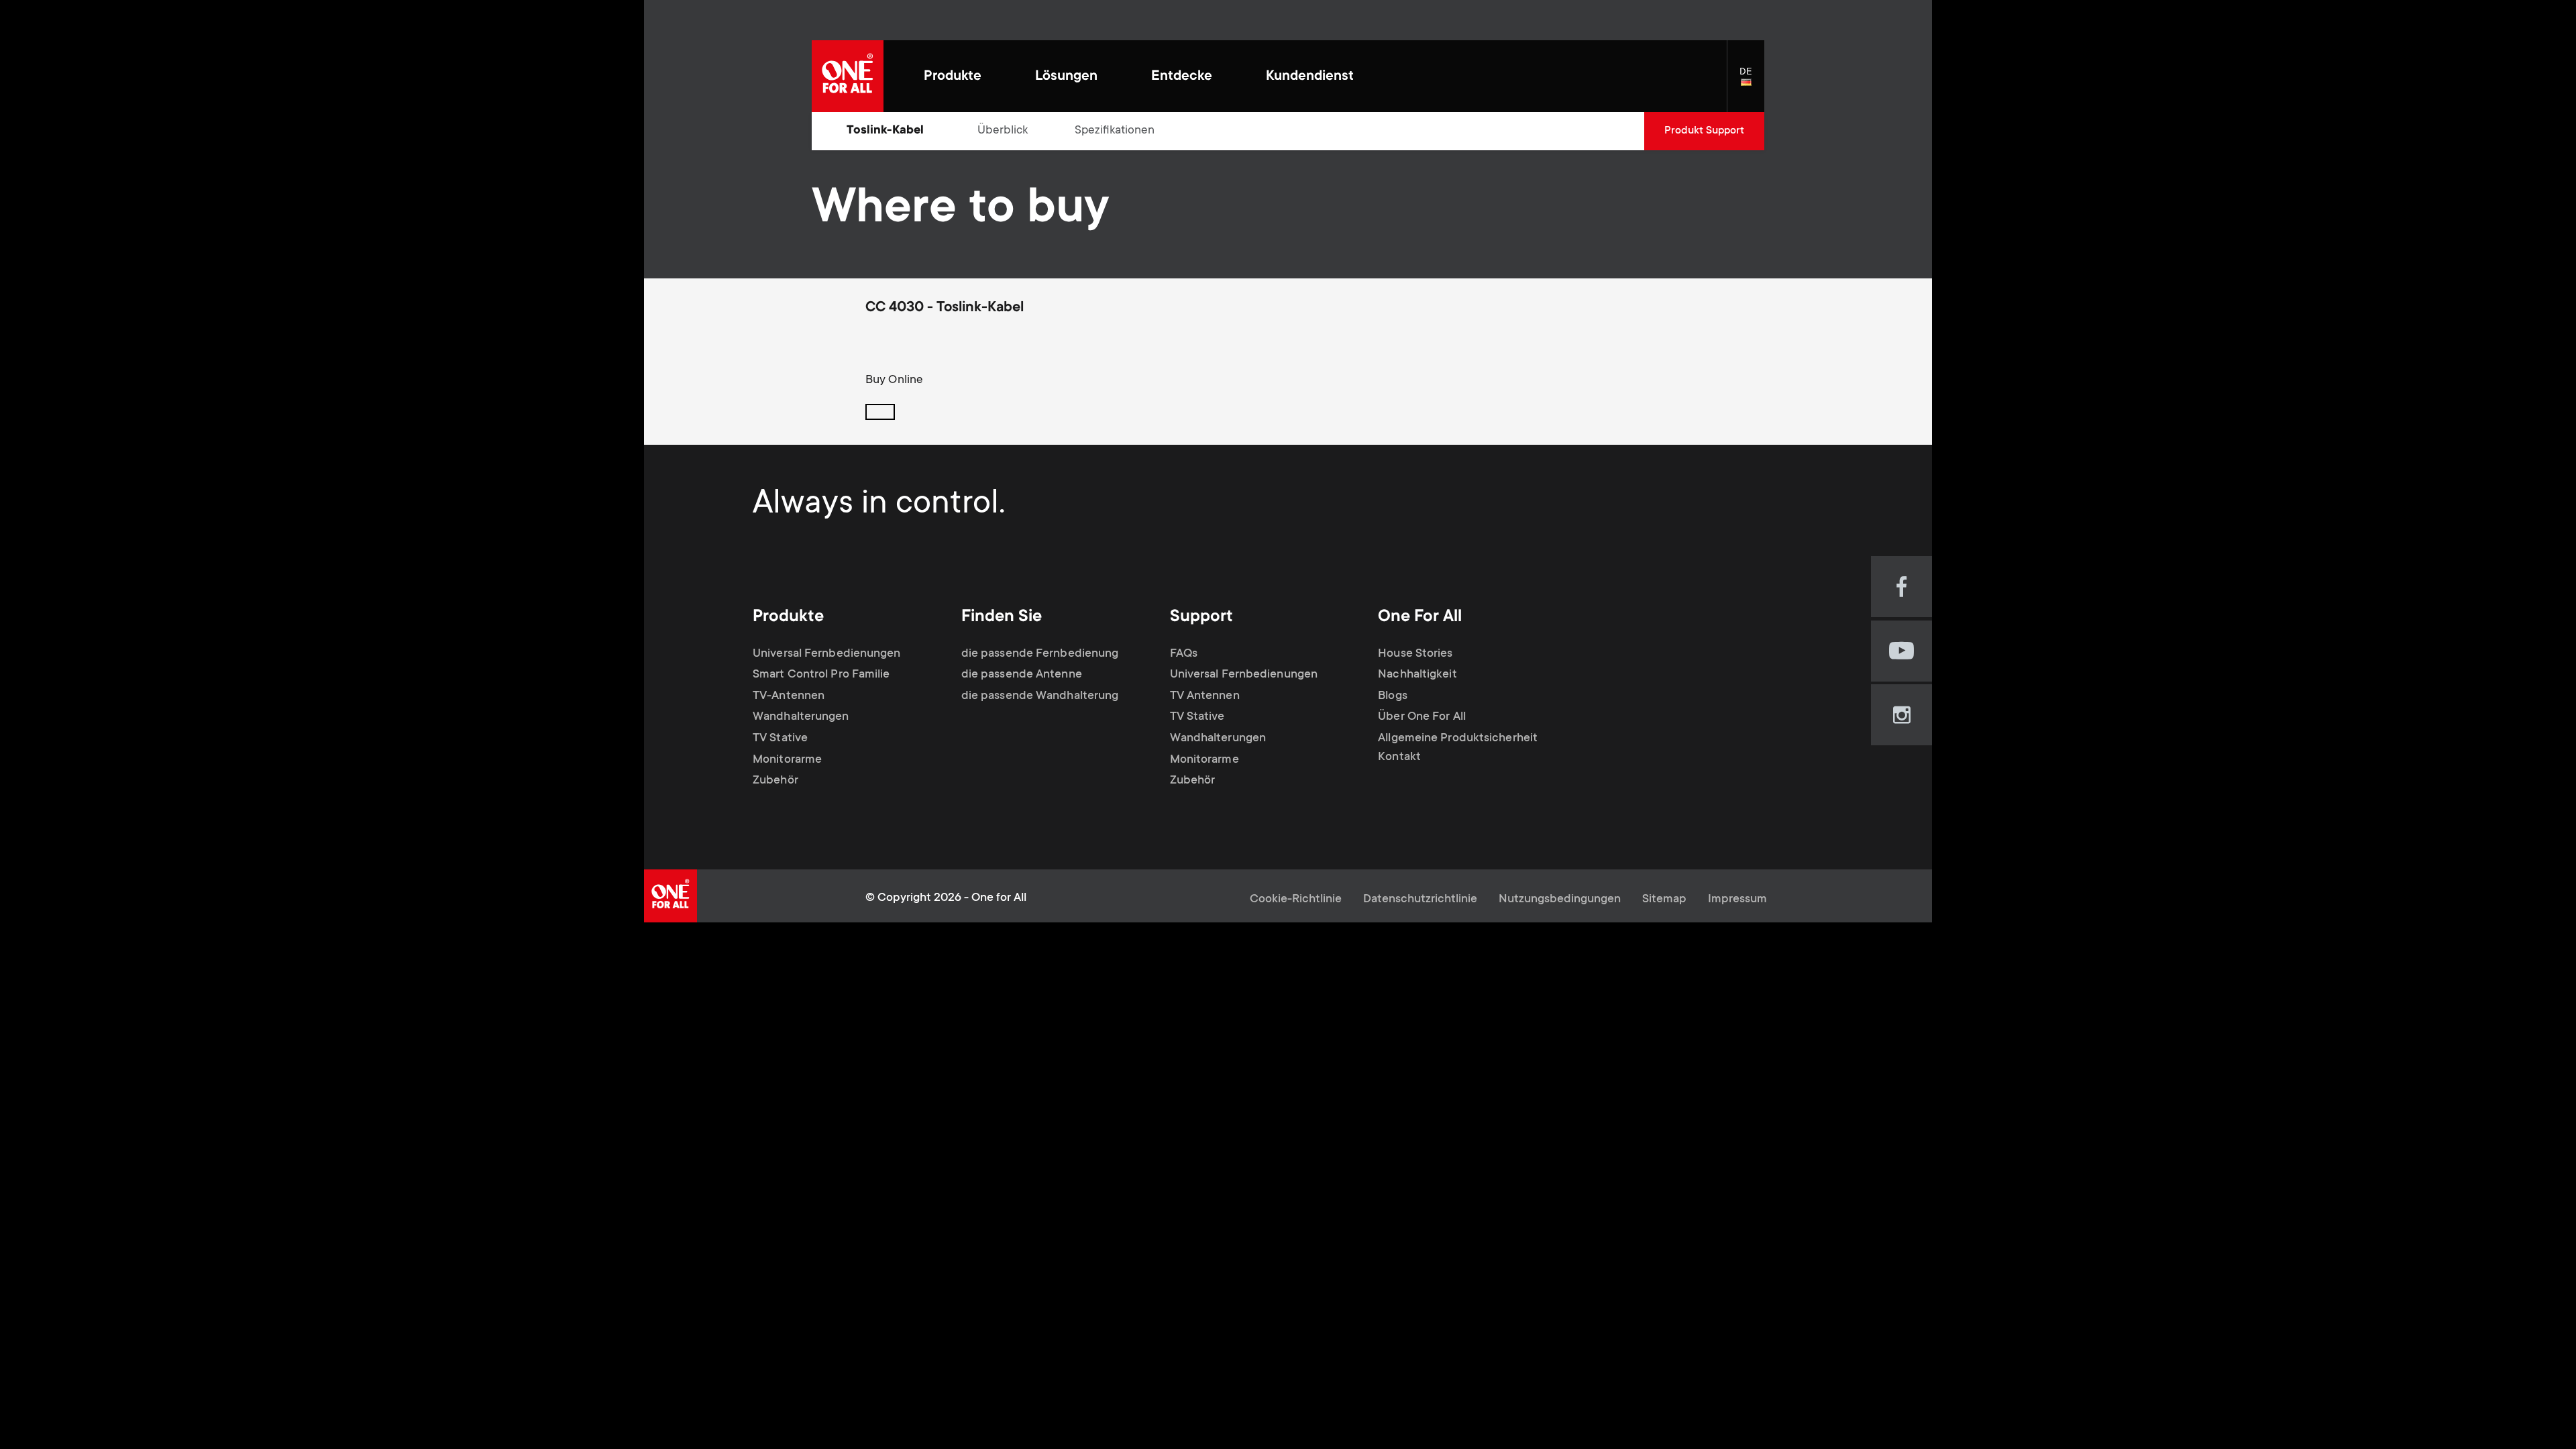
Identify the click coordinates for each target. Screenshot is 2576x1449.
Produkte (953, 77)
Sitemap (1664, 900)
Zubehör (775, 781)
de (1752, 83)
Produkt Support (1704, 131)
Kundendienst (1310, 77)
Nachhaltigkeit (1417, 675)
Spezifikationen (1115, 131)
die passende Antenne (1022, 675)
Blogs (1393, 696)
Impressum (1737, 900)
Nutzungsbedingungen (1560, 900)
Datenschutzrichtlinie (1420, 900)
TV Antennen (1205, 696)
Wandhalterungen (801, 717)
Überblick (1003, 131)
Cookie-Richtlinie (1296, 900)
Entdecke (1182, 77)
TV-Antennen (789, 696)
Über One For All (1422, 717)
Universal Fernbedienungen (827, 654)
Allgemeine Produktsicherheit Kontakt (1458, 748)
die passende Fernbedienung (1040, 654)
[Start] (848, 76)
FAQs (1184, 654)
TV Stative (780, 739)
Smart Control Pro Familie (821, 675)
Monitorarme (787, 760)
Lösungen (1066, 77)
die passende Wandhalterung (1040, 696)
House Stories (1415, 654)
